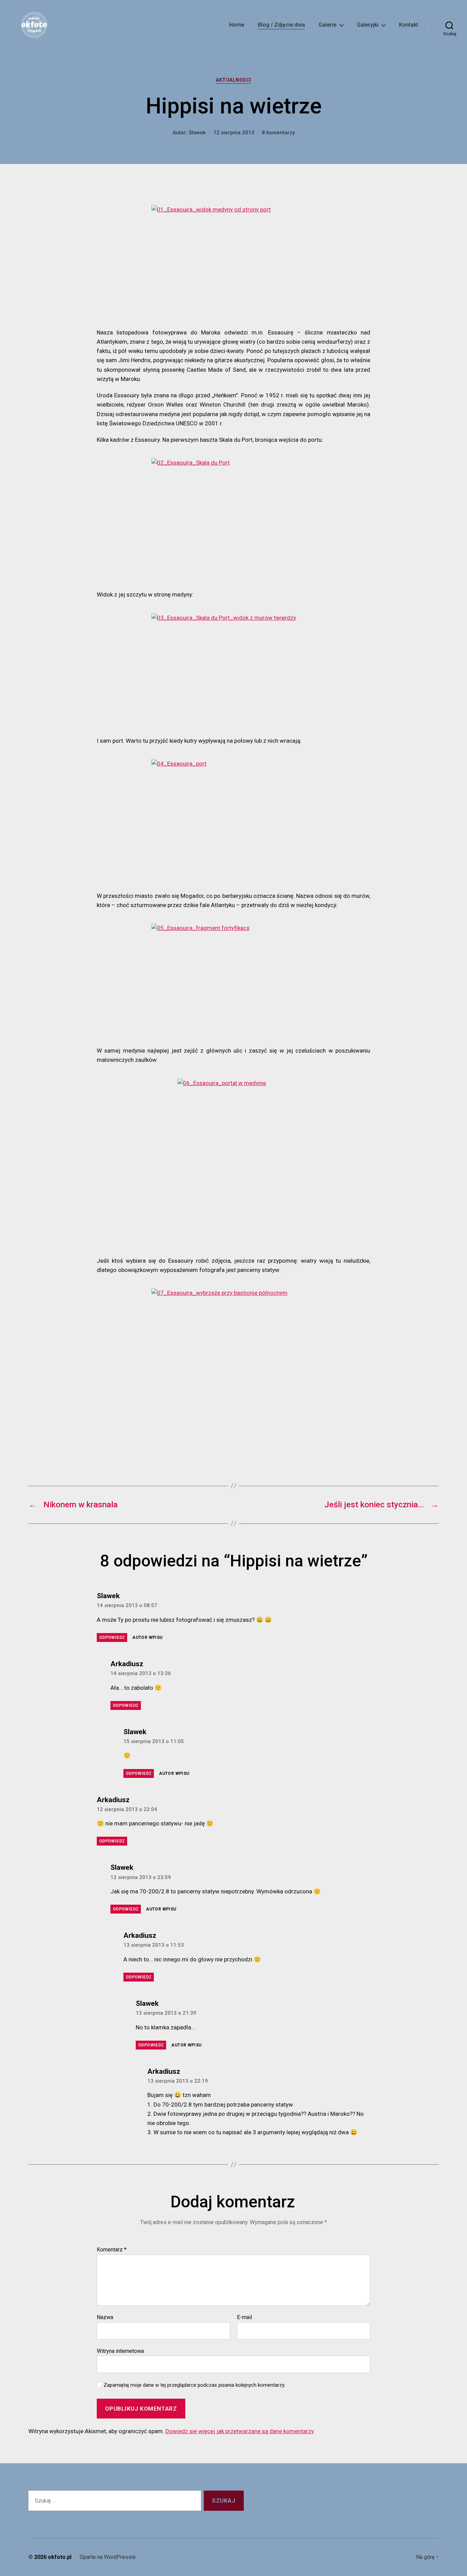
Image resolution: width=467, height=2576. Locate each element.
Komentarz (112, 2250)
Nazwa (105, 2317)
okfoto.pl (60, 2557)
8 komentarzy (278, 133)
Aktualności (233, 80)
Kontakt (409, 25)
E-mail (244, 2317)
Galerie (328, 25)
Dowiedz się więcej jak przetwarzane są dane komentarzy (239, 2431)
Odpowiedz (112, 1638)
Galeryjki (368, 25)
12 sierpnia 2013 (234, 133)
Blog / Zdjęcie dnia (281, 25)
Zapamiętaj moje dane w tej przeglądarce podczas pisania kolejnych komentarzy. (194, 2385)
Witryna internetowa (120, 2351)
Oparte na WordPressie (108, 2557)
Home (237, 25)
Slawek (197, 133)
